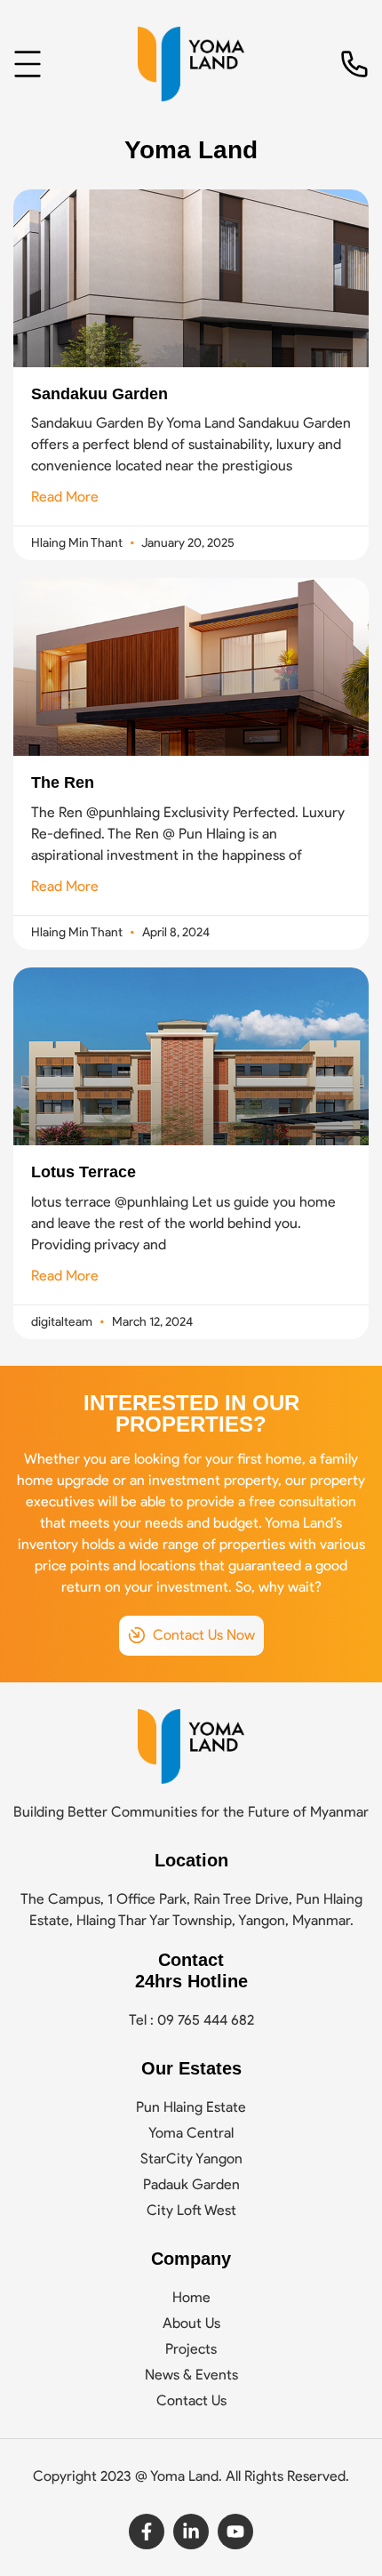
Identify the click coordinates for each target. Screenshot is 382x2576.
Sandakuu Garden (99, 394)
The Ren (63, 782)
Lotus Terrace (84, 1172)
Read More (65, 497)
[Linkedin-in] (191, 2532)
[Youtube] (235, 2532)
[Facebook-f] (147, 2532)
